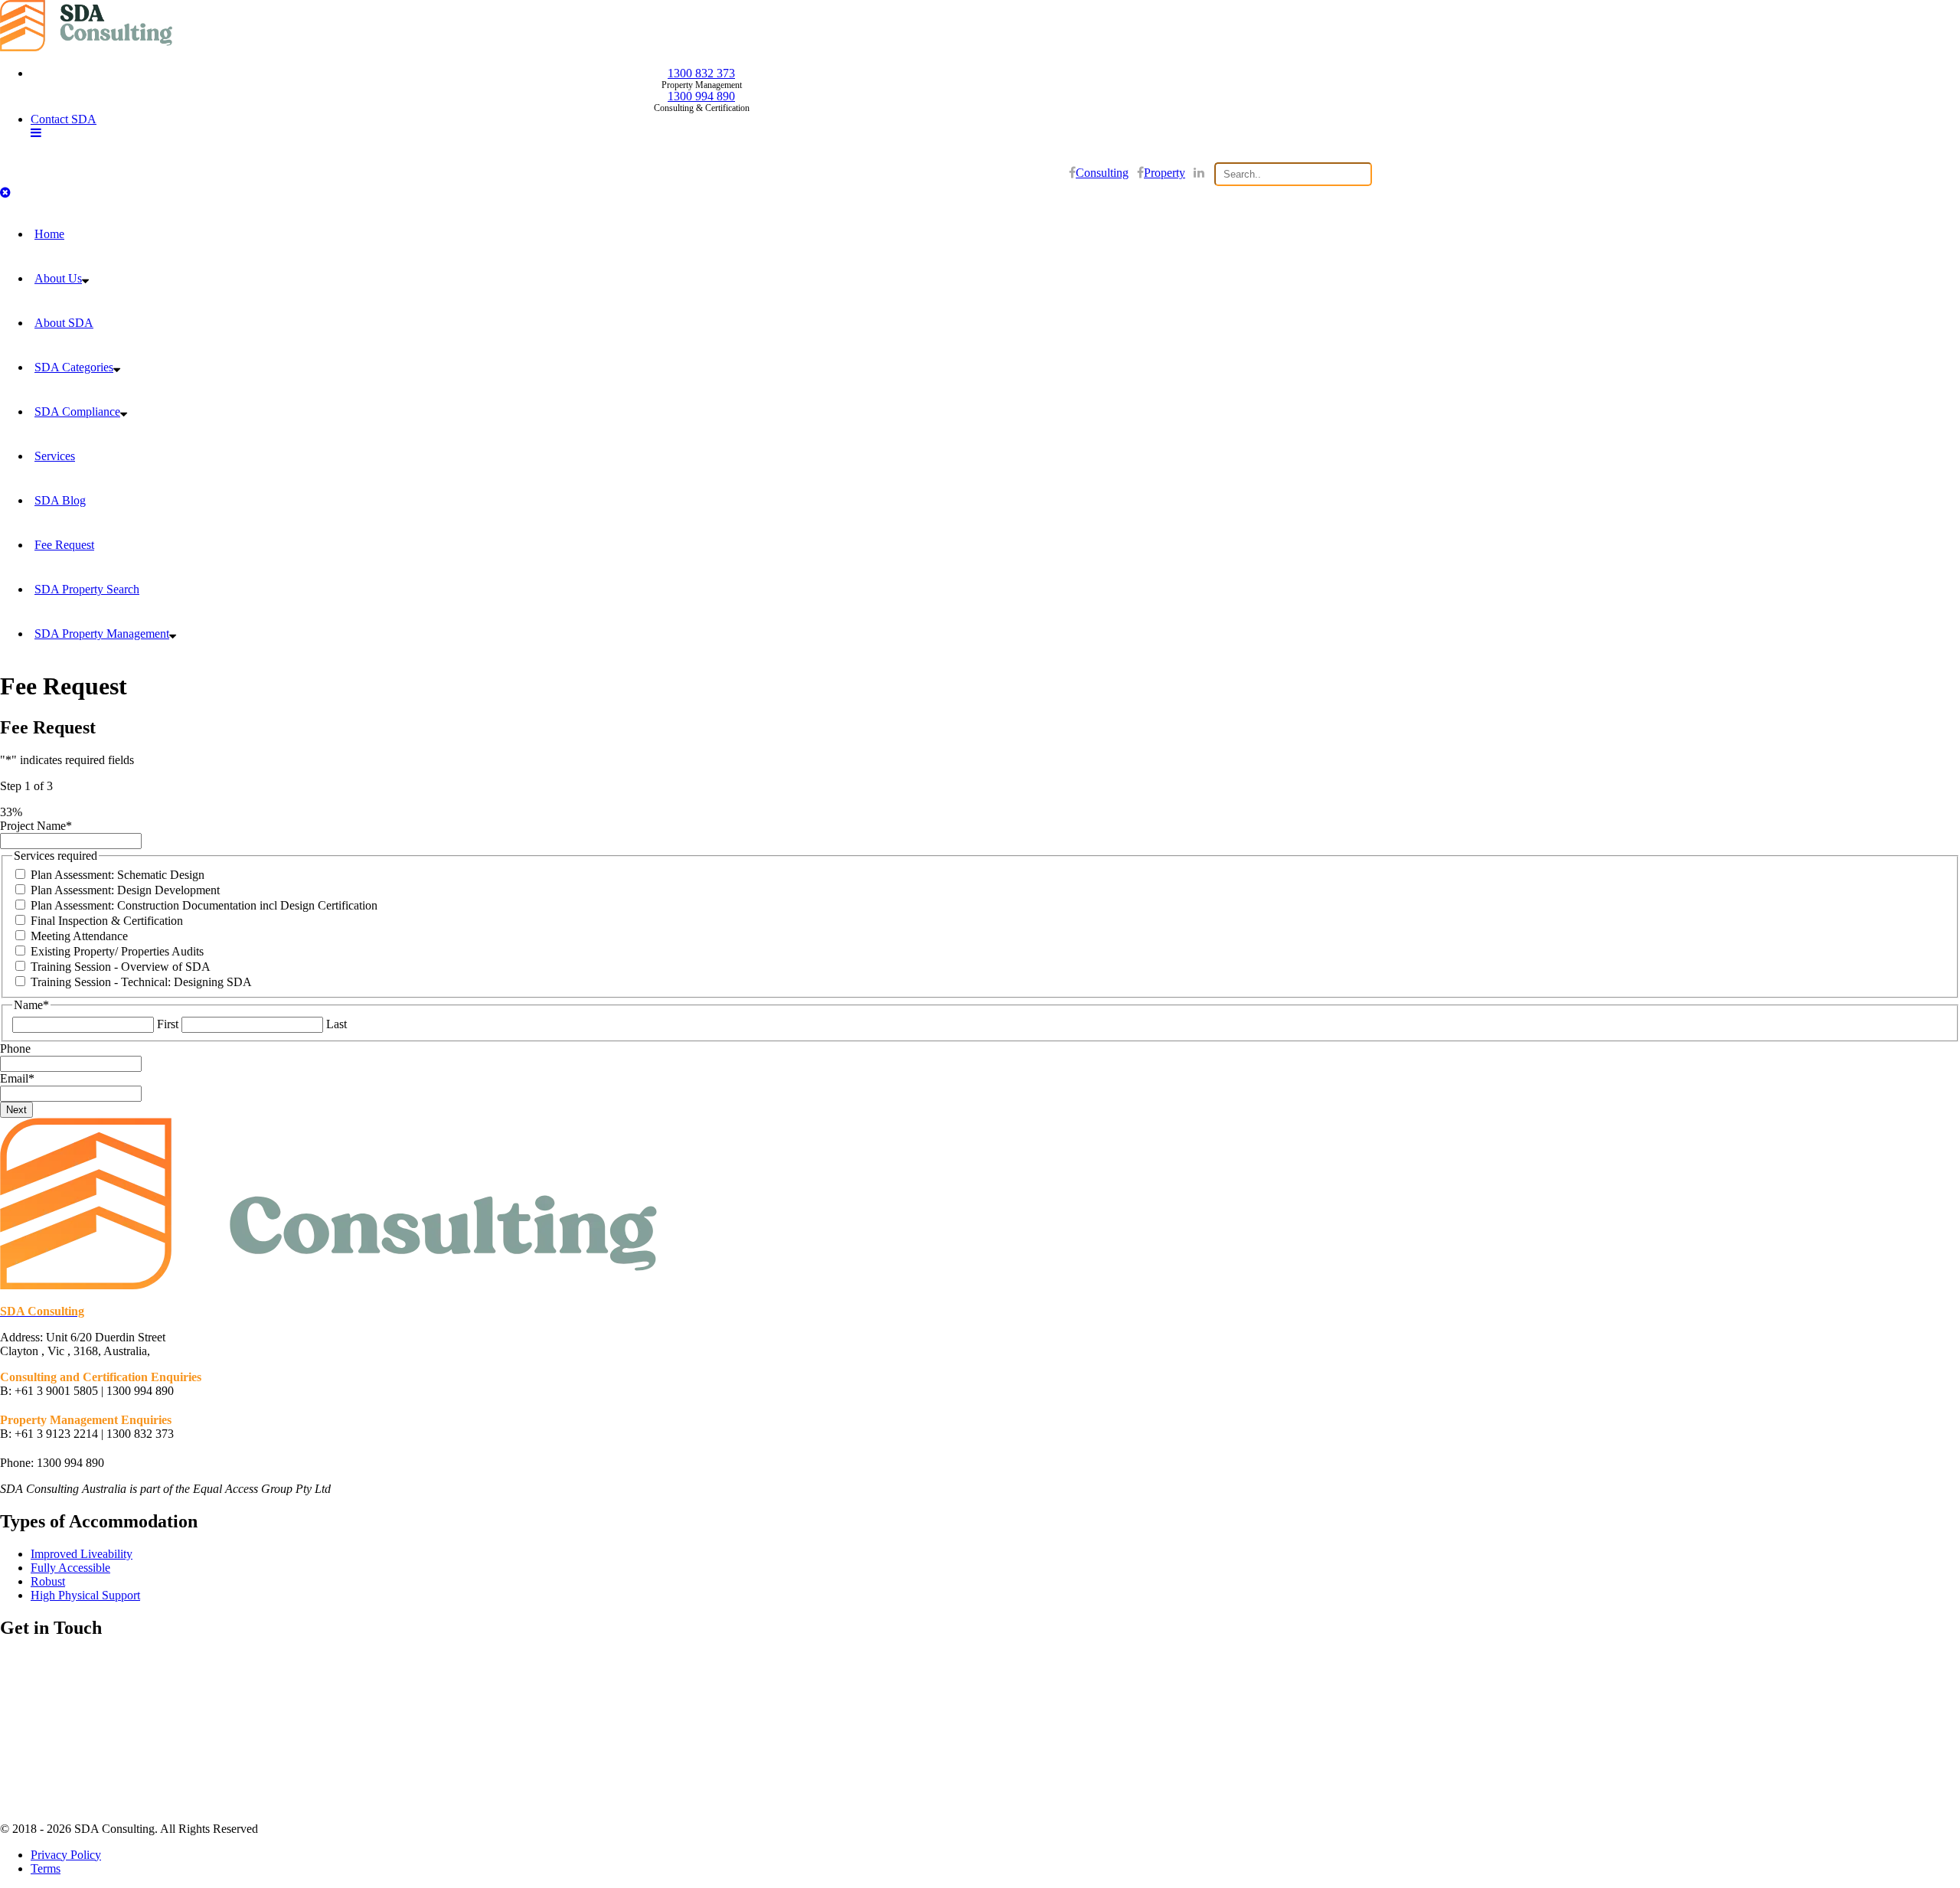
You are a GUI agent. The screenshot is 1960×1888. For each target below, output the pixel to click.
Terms (46, 1868)
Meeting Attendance (79, 936)
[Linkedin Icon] (1199, 173)
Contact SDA (64, 119)
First (168, 1024)
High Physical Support (85, 1595)
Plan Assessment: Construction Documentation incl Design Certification (204, 905)
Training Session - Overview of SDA (121, 967)
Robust (48, 1581)
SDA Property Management (102, 634)
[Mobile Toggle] (36, 133)
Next (16, 1110)
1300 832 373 (701, 73)
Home (49, 234)
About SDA (64, 323)
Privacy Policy (66, 1855)
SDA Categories (74, 367)
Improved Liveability (82, 1554)
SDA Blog (60, 500)
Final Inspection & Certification (107, 921)
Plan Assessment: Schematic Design (118, 875)
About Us (58, 278)
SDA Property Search (87, 589)
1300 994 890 (701, 96)
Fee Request (64, 545)
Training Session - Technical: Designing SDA (141, 982)
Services (55, 456)
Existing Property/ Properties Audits (117, 951)
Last (336, 1024)
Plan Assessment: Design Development (125, 890)
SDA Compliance (77, 412)
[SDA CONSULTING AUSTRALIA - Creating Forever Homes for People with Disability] (86, 47)
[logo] (328, 1285)
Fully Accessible (70, 1568)
